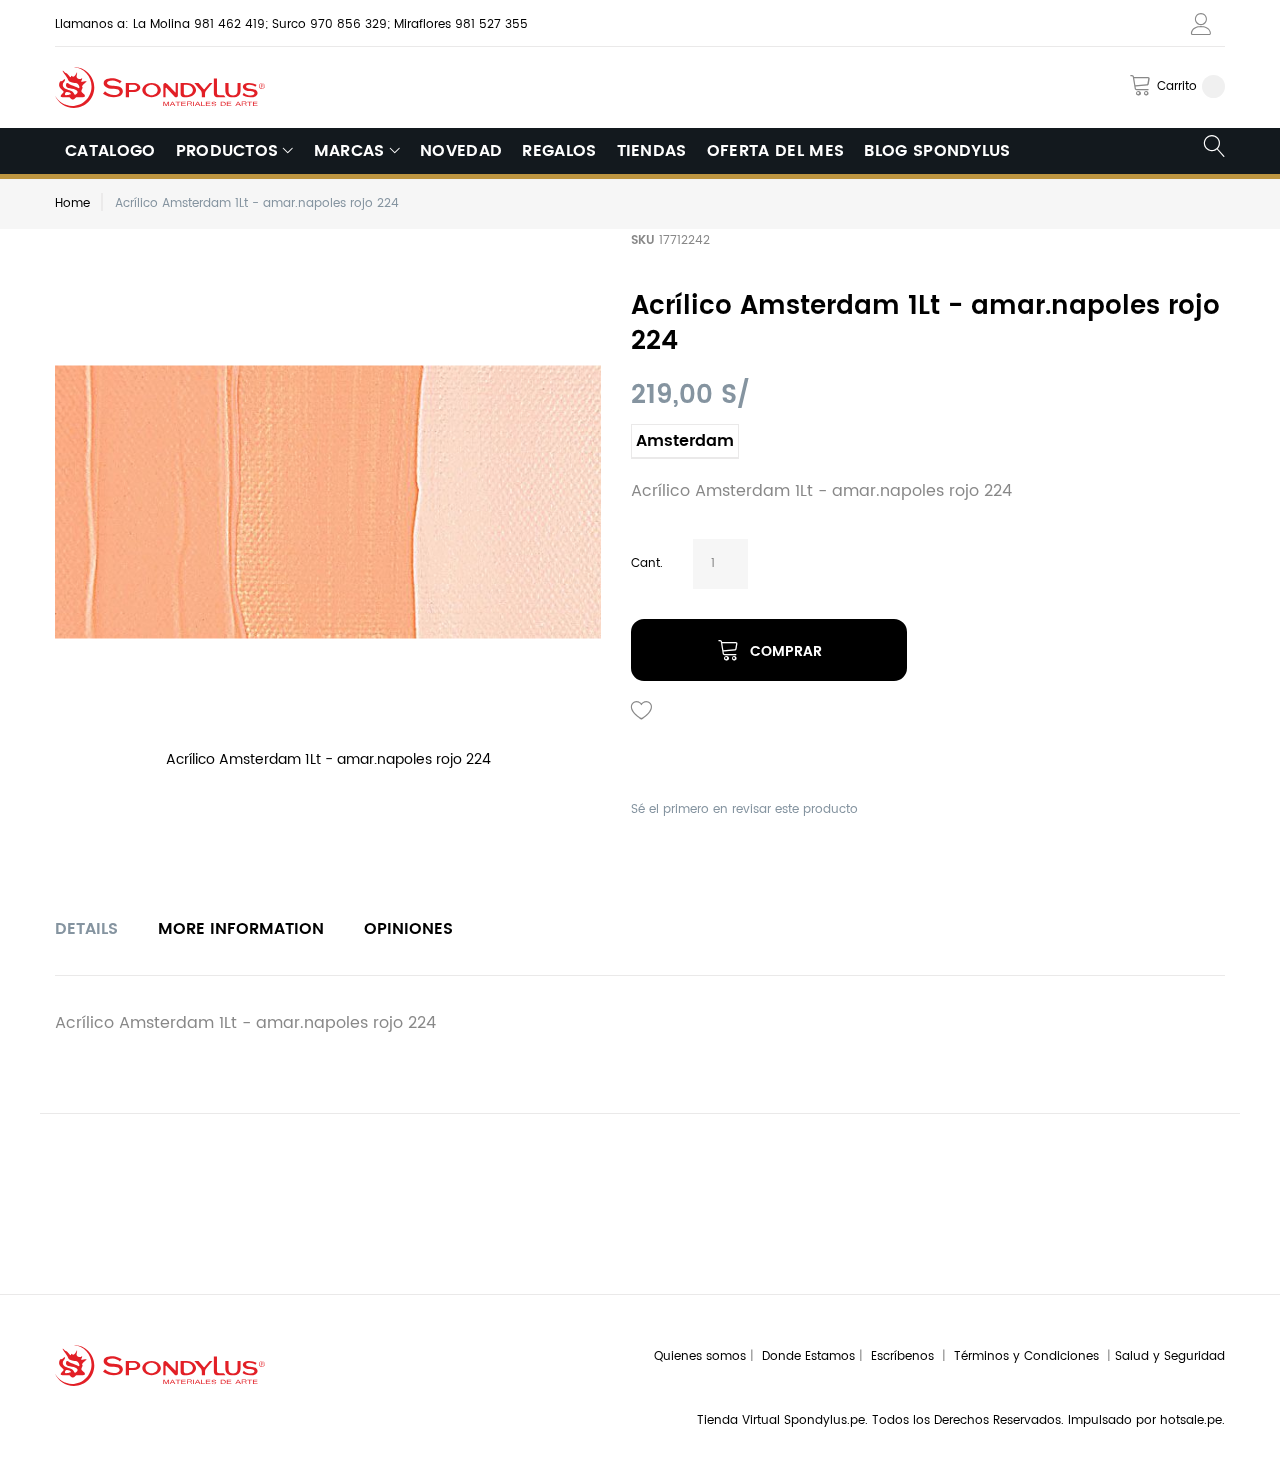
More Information (241, 929)
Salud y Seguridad (1170, 1356)
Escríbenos (906, 1356)
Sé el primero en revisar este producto (744, 809)
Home (72, 203)
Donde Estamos (810, 1356)
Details (86, 929)
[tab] (86, 929)
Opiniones (408, 929)
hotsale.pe (1191, 1420)
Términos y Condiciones (1030, 1356)
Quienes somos (700, 1356)
